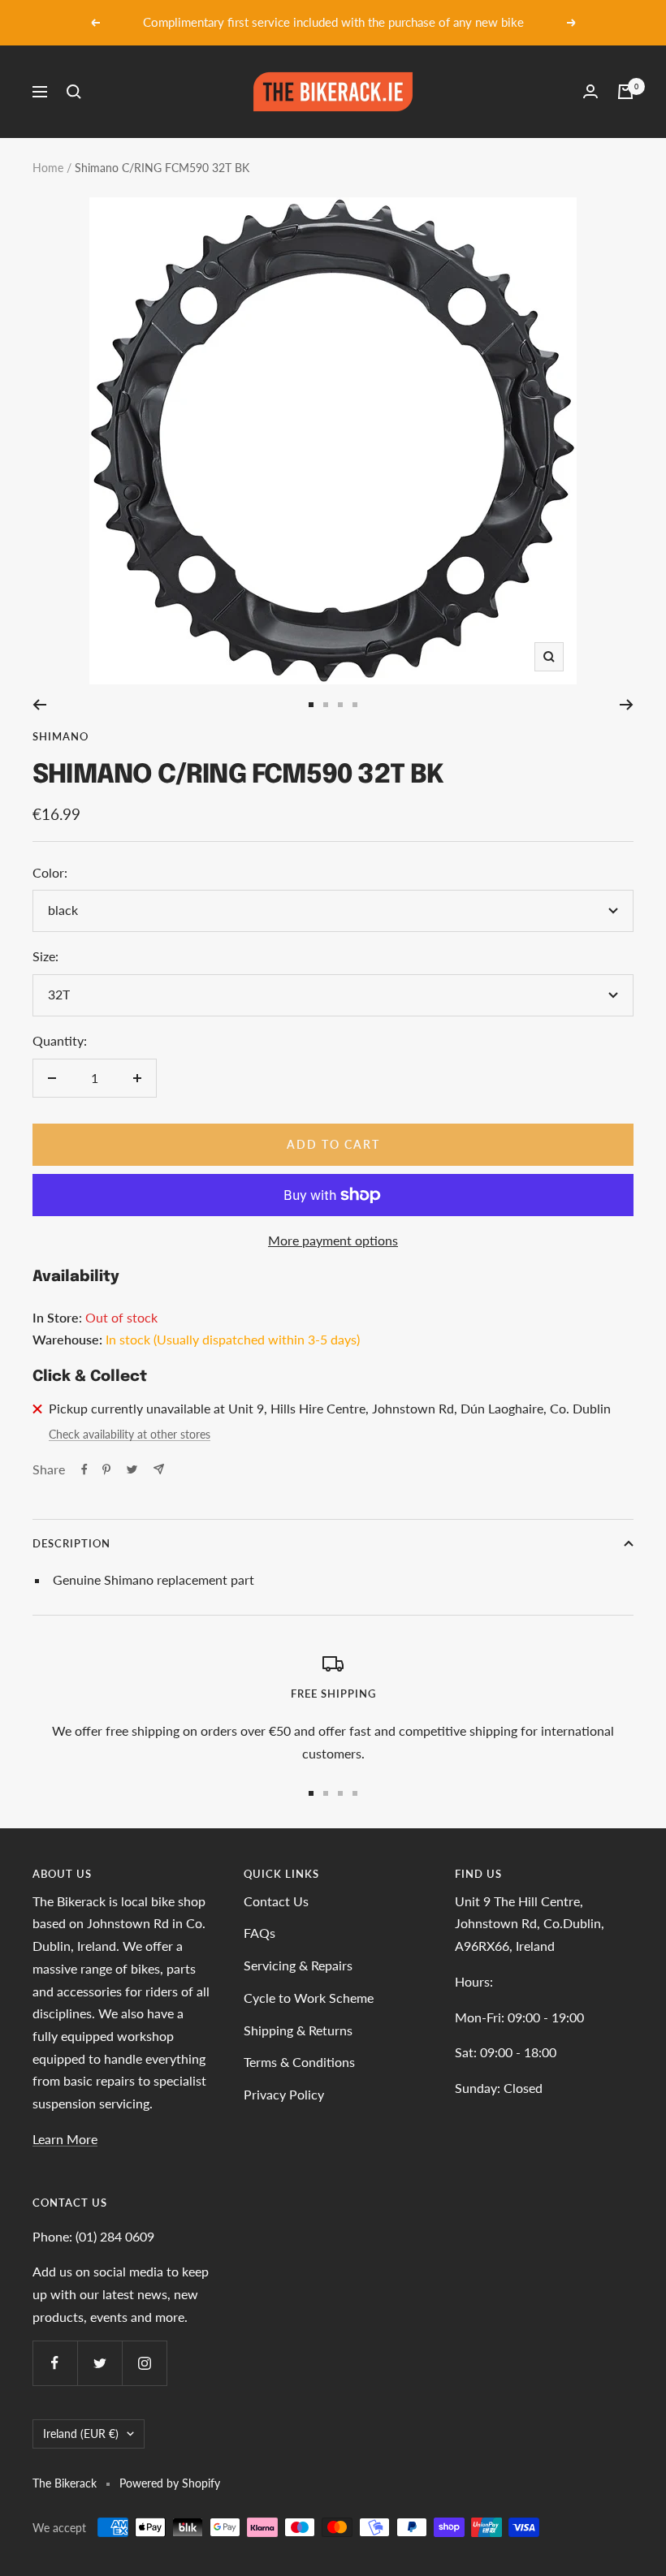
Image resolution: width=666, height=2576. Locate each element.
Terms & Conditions (299, 2062)
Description (71, 1543)
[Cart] (625, 92)
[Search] (74, 92)
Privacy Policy (284, 2094)
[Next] (627, 705)
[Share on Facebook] (84, 1469)
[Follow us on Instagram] (144, 2363)
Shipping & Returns (298, 2030)
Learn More (65, 2139)
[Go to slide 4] (355, 705)
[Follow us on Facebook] (55, 2363)
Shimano (61, 736)
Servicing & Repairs (298, 1965)
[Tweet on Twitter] (132, 1469)
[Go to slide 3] (340, 705)
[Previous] (39, 705)
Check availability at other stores (130, 1434)
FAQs (259, 1933)
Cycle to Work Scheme (309, 1998)
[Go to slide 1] (311, 705)
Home (48, 168)
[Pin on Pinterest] (106, 1469)
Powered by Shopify (170, 2483)
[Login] (590, 91)
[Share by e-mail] (159, 1469)
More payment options (333, 1240)
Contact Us (276, 1901)
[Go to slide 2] (326, 705)
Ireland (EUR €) (81, 2434)
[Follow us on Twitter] (99, 2363)
